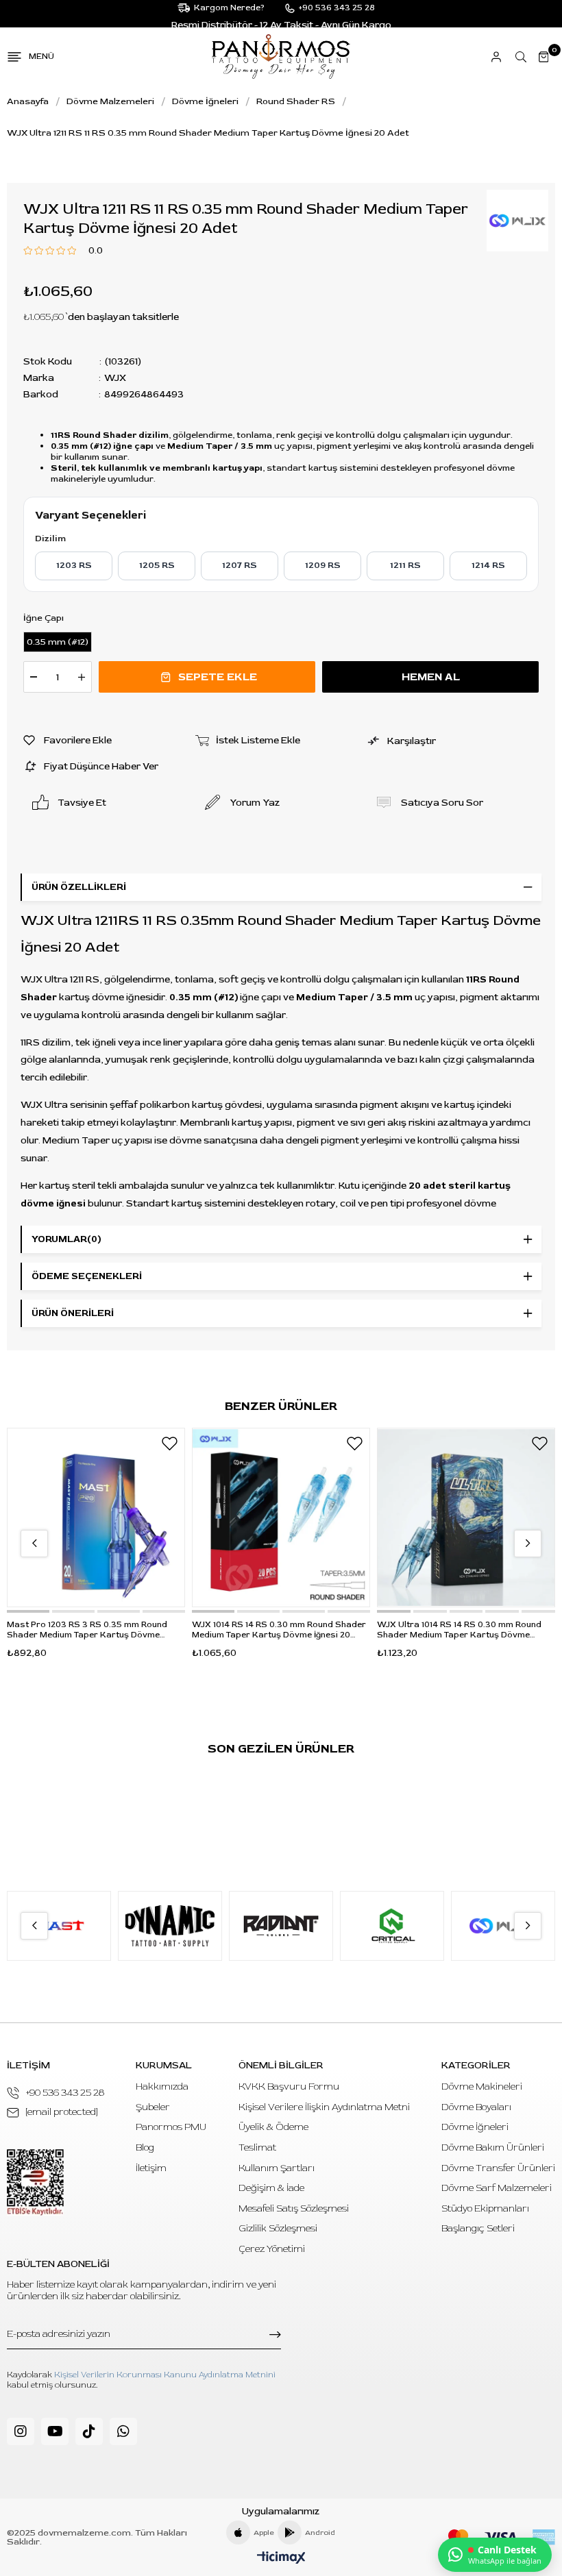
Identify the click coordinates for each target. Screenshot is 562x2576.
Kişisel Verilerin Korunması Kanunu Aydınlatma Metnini (165, 2375)
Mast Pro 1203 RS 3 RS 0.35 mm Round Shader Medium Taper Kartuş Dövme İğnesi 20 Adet (87, 1630)
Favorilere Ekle (169, 1444)
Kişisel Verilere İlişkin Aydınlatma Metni (324, 2107)
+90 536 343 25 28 (65, 2093)
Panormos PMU (171, 2127)
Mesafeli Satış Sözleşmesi (294, 2208)
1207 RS (240, 565)
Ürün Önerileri (73, 1313)
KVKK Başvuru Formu (289, 2086)
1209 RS (323, 565)
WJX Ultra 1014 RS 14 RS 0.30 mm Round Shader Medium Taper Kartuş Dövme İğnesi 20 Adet (459, 1630)
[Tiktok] (89, 2431)
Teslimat (257, 2147)
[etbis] (35, 2182)
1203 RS (74, 565)
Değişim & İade (271, 2188)
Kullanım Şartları (277, 2168)
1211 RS (405, 565)
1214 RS (488, 565)
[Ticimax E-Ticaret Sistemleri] (281, 2559)
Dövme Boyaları (476, 2107)
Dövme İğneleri (475, 2127)
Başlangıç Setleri (478, 2228)
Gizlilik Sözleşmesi (278, 2228)
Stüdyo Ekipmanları (485, 2208)
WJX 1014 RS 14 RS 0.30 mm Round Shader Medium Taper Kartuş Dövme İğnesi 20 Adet (279, 1630)
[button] (28, 1611)
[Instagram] (21, 2431)
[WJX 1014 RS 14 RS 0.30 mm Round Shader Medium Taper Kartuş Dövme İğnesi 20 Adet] (281, 1518)
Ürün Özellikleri (79, 887)
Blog (145, 2147)
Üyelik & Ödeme (273, 2127)
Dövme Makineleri (482, 2086)
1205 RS (157, 565)
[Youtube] (55, 2431)
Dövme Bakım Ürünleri (493, 2147)
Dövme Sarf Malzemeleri (497, 2188)
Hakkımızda (162, 2086)
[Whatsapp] (123, 2431)
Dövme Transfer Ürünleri (498, 2168)
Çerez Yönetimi (272, 2249)
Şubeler (153, 2107)
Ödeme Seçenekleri (87, 1276)
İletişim (151, 2168)
